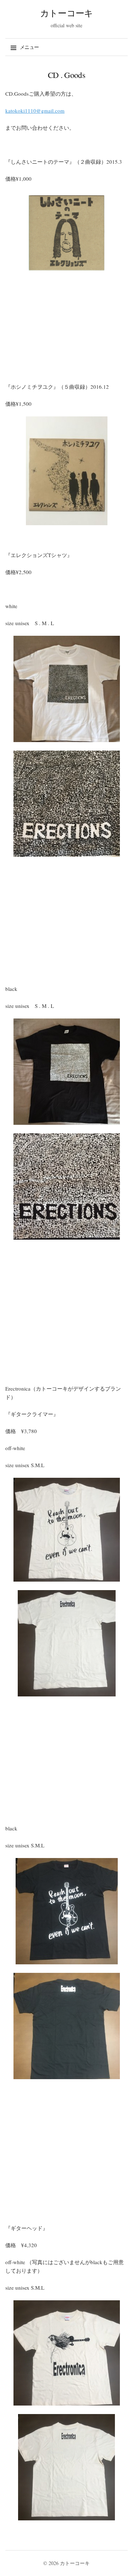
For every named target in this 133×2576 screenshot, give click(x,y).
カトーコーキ (67, 13)
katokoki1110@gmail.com (35, 111)
